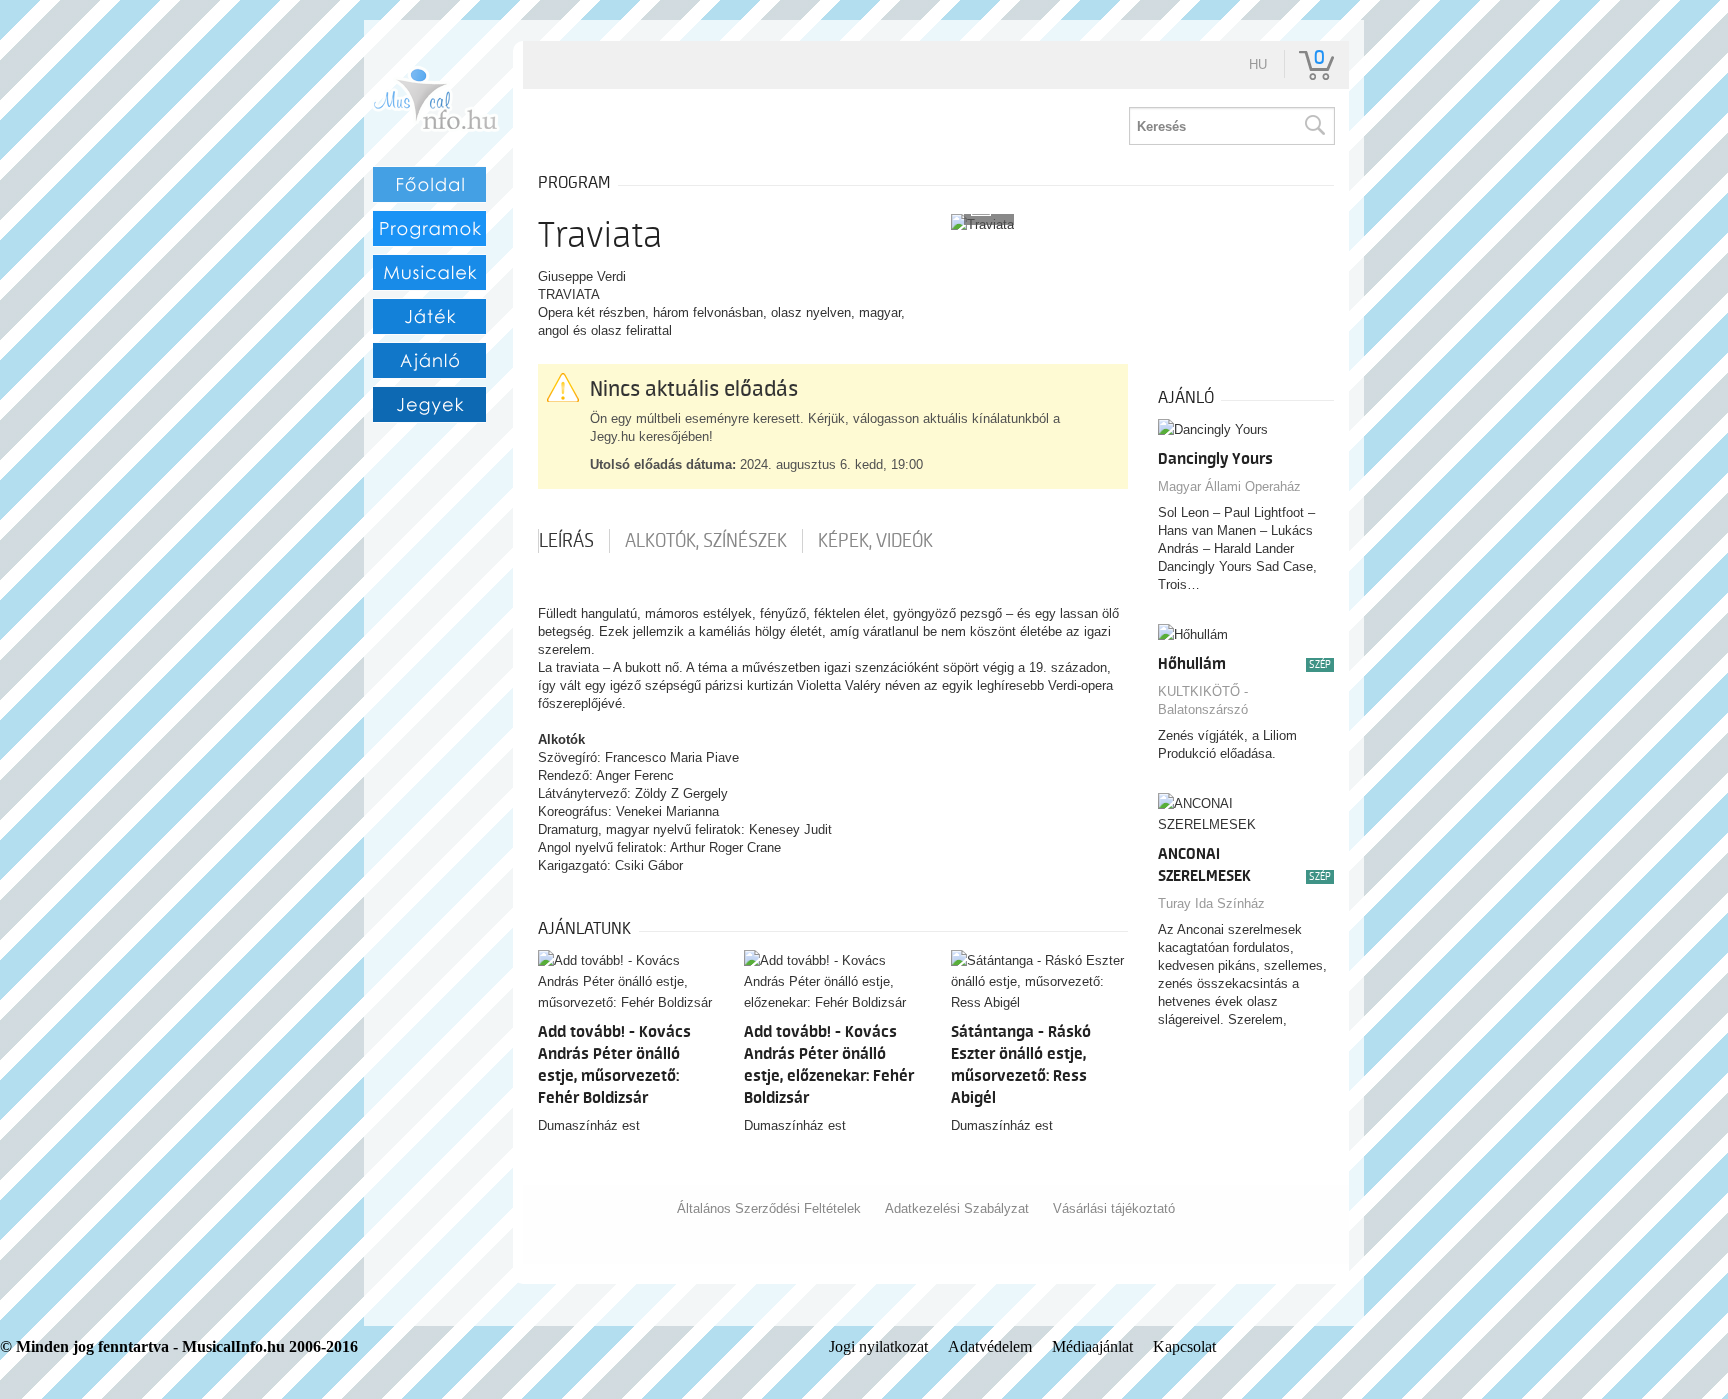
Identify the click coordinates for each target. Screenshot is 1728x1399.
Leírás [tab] (566, 541)
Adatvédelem (990, 1346)
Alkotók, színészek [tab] (706, 541)
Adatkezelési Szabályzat (957, 1208)
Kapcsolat (1184, 1346)
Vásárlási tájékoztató (1114, 1208)
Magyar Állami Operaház (1229, 486)
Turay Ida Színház (1211, 903)
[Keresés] (1314, 126)
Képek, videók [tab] (875, 541)
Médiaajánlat (1092, 1346)
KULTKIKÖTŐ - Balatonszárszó (1203, 700)
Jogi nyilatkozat (878, 1346)
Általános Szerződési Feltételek (769, 1208)
